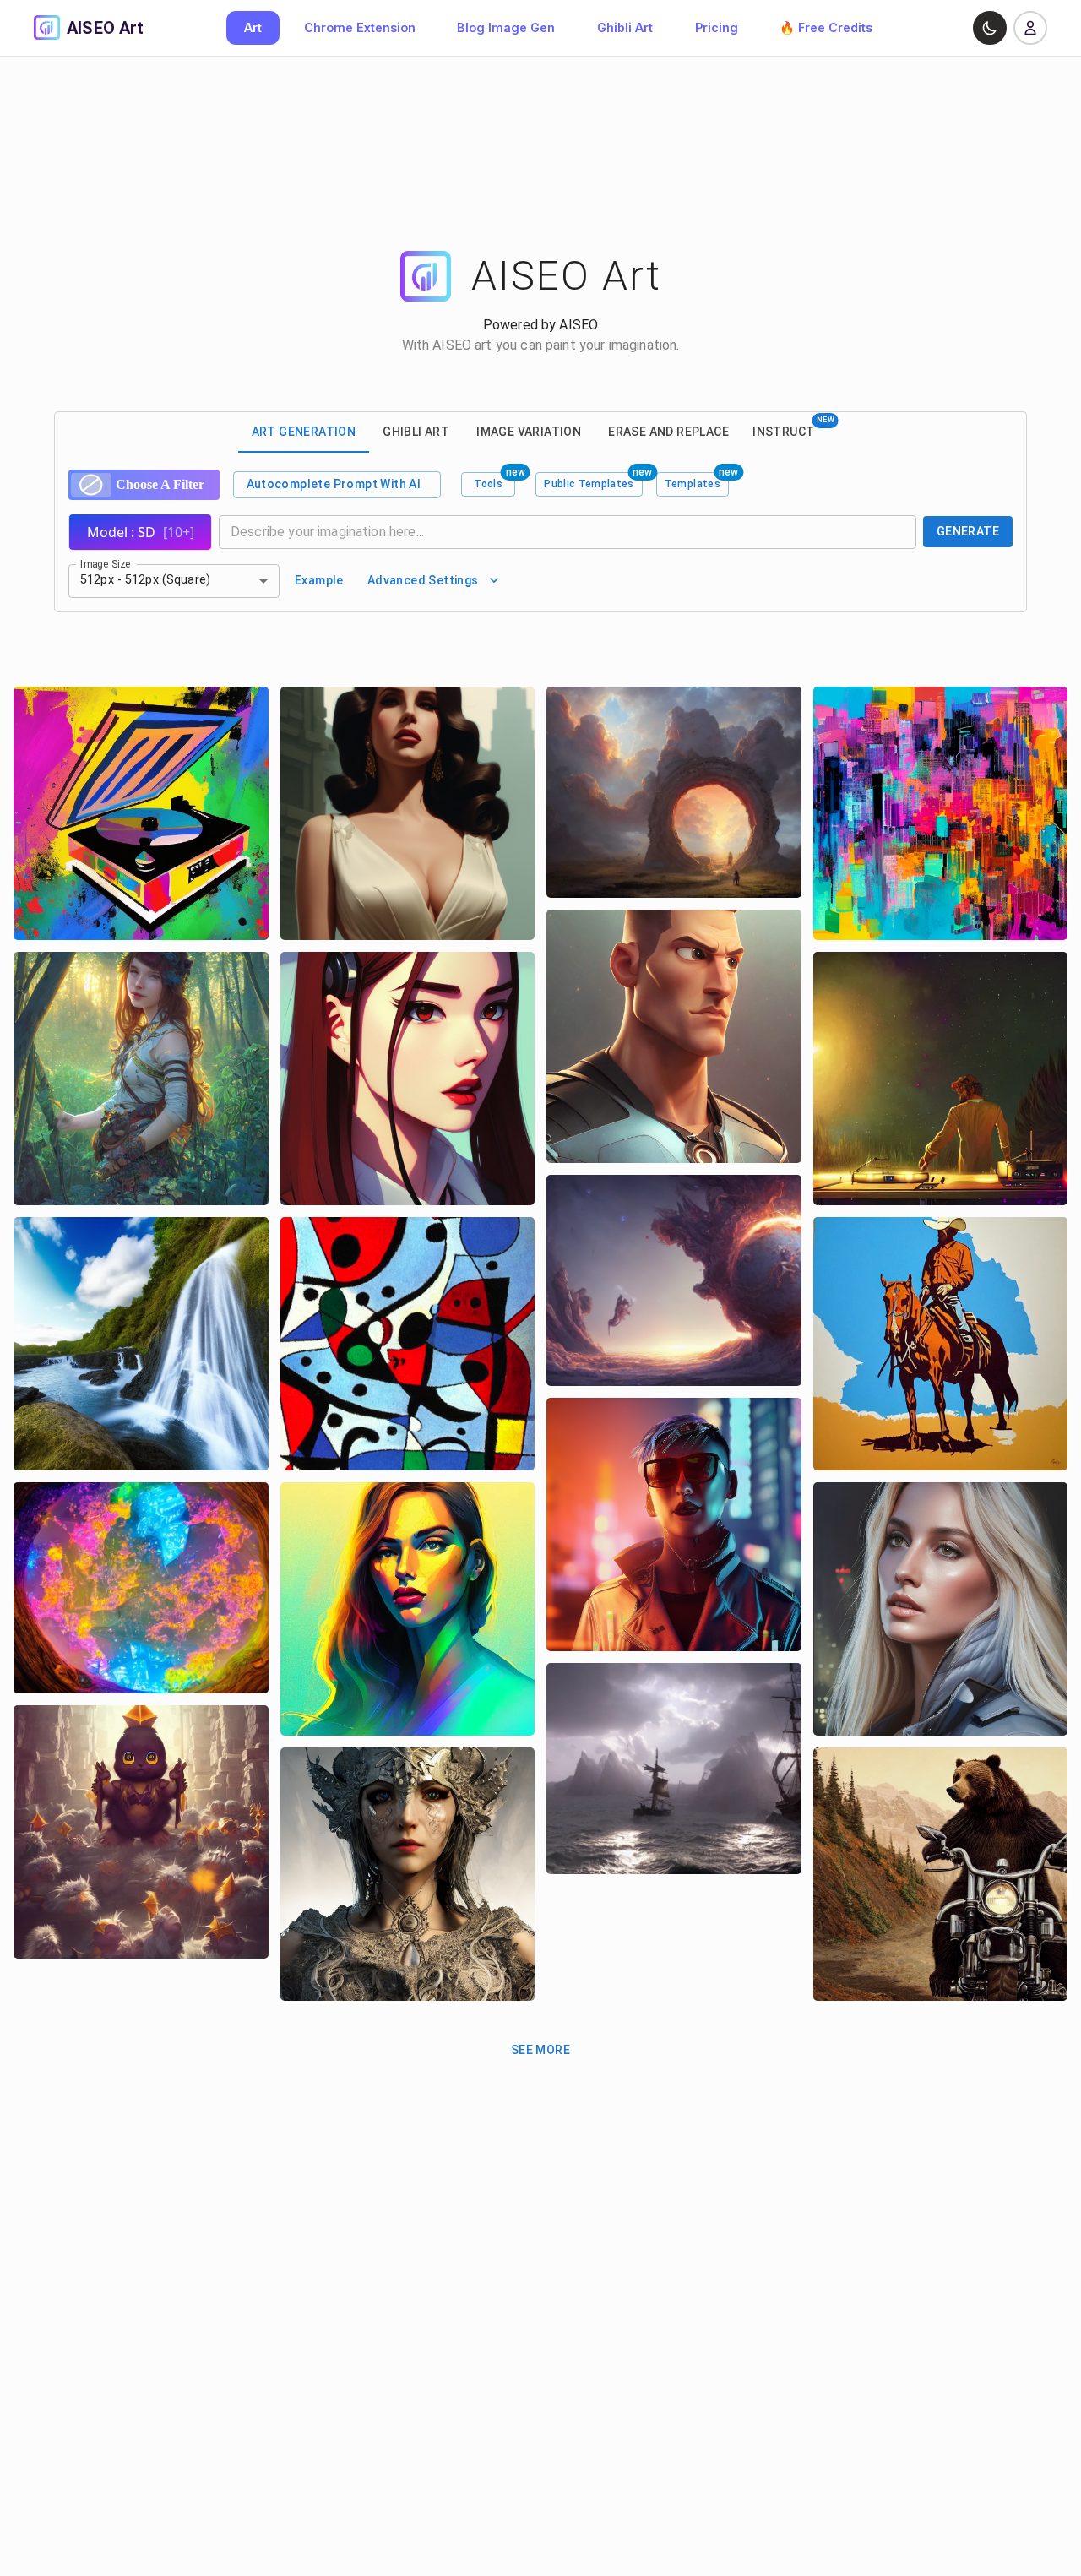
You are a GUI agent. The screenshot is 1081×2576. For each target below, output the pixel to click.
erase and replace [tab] (668, 432)
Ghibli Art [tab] (416, 432)
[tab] (793, 432)
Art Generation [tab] (304, 432)
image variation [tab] (529, 432)
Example (319, 580)
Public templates (589, 484)
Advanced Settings (423, 580)
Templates (693, 484)
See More (540, 2050)
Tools (488, 484)
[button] (174, 581)
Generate (968, 531)
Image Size (106, 563)
